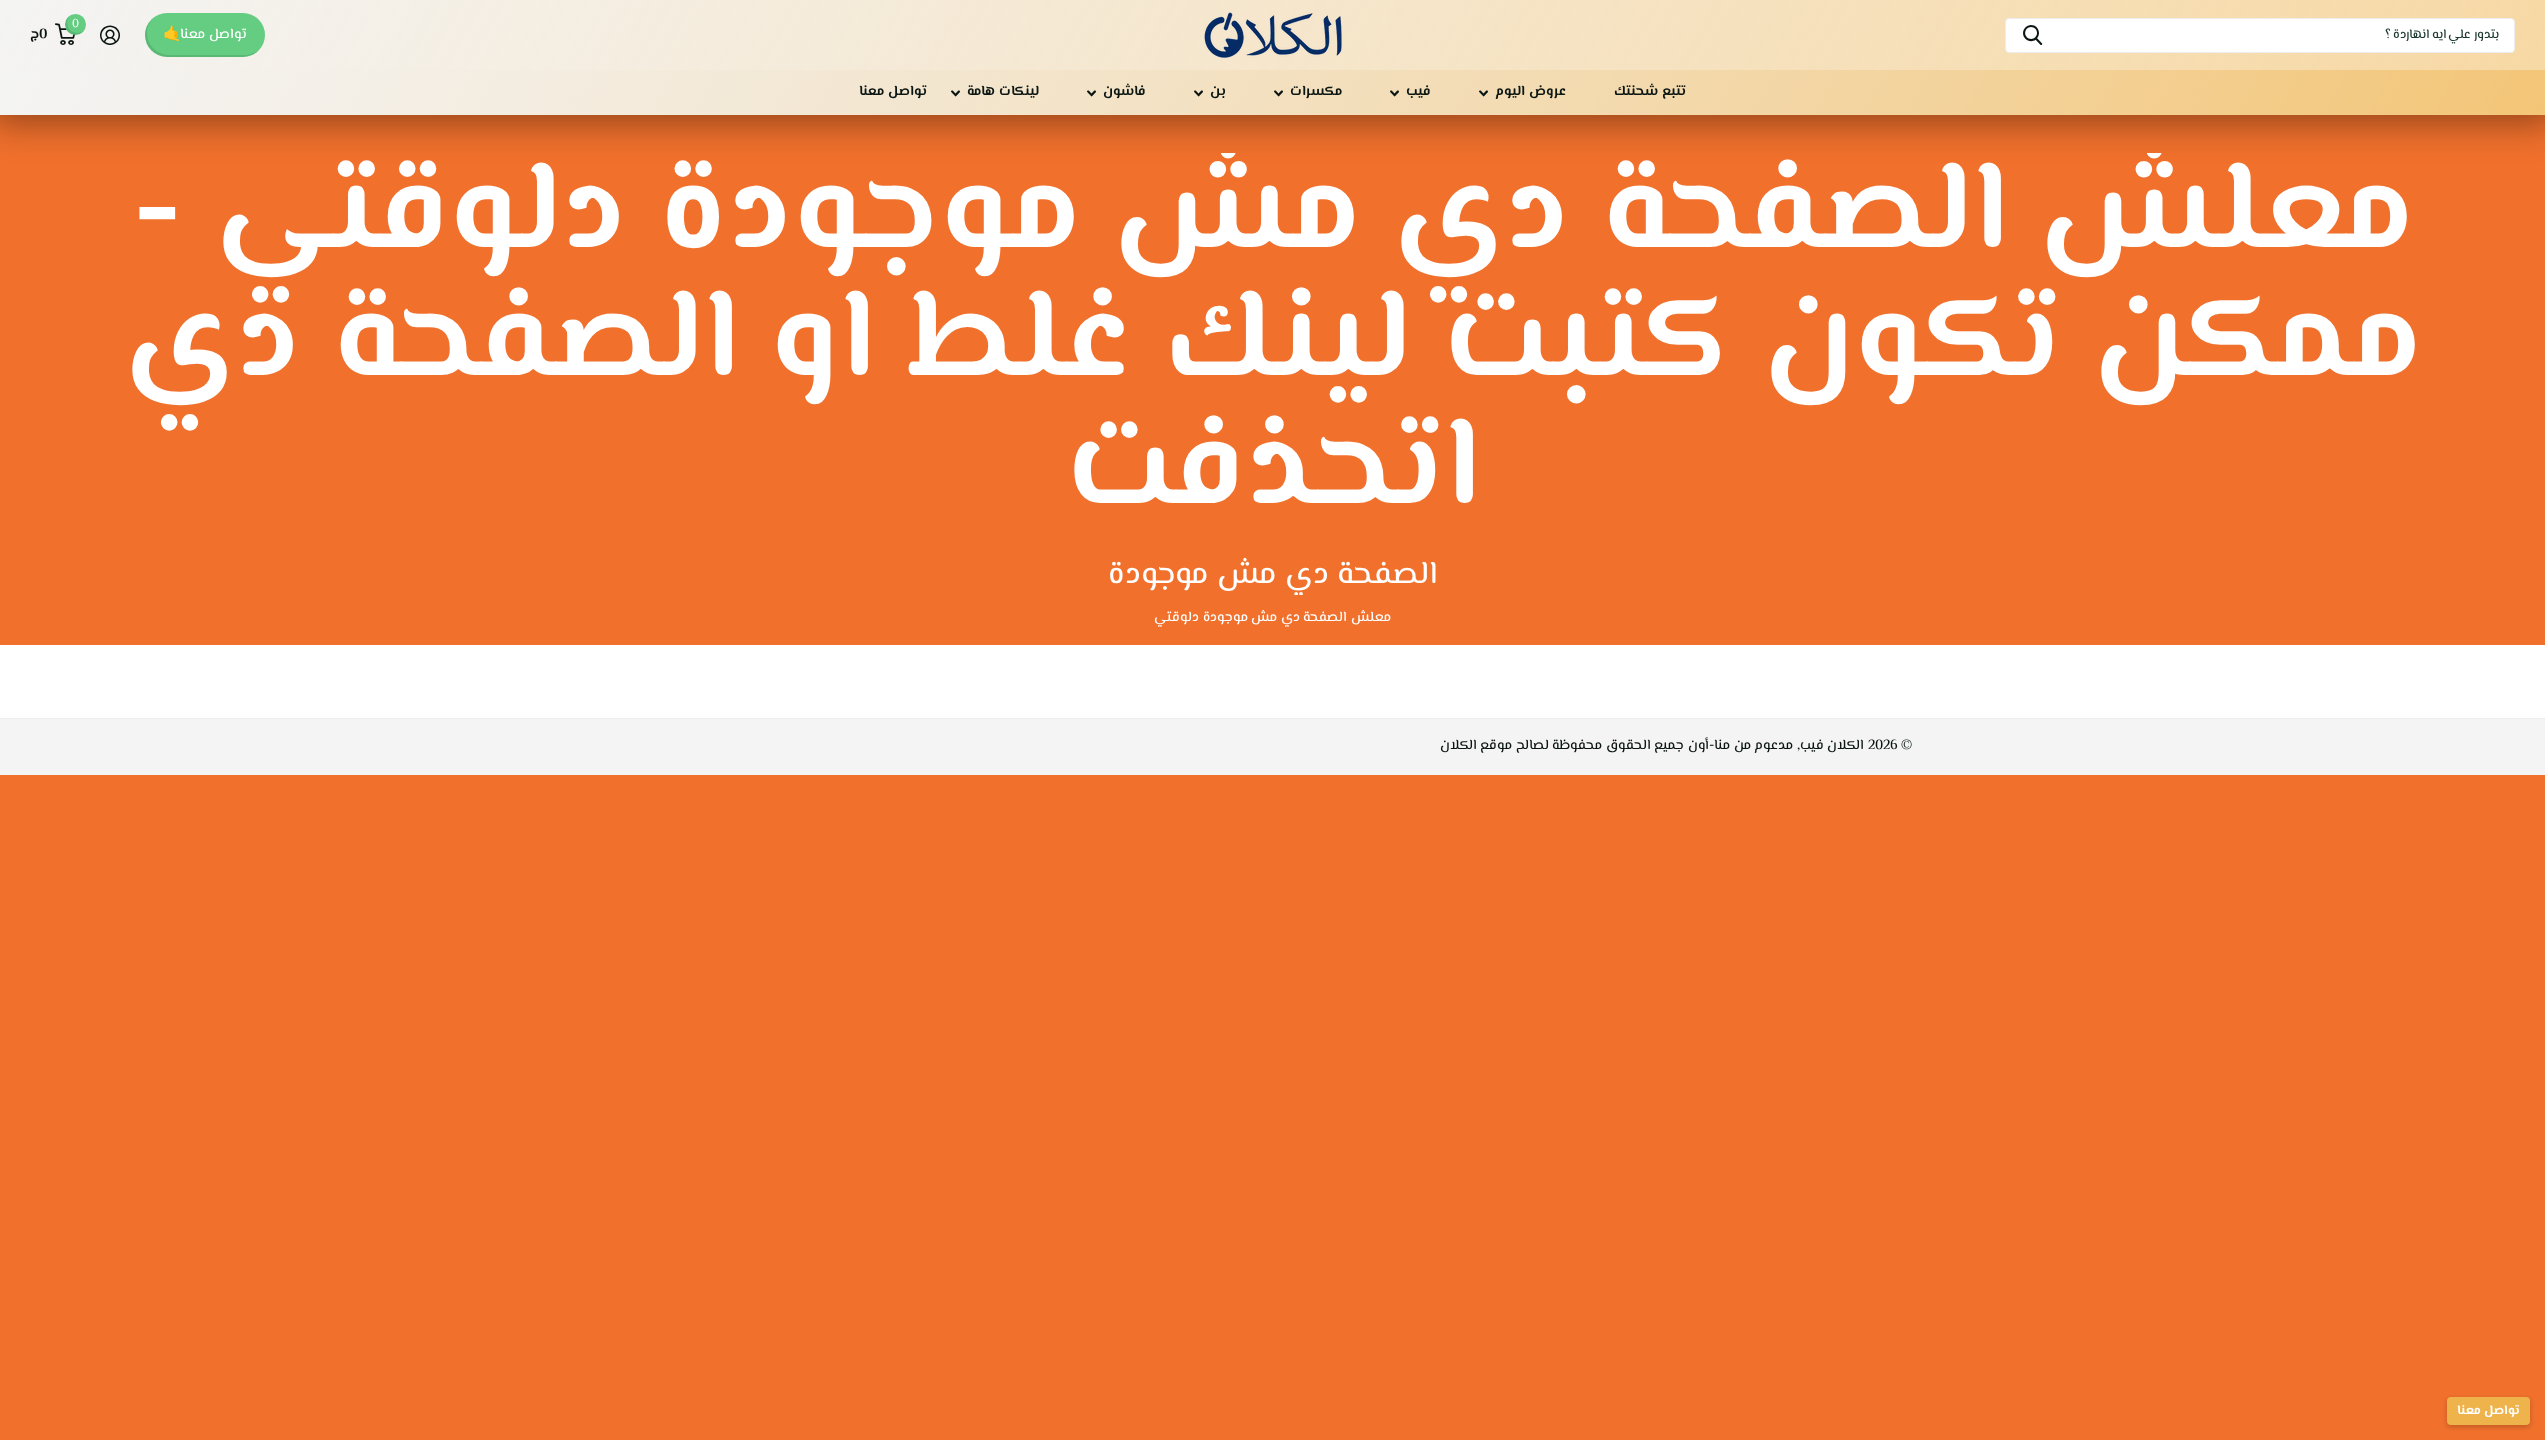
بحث (2032, 35)
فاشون (1124, 92)
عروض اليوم (1530, 92)
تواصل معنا (893, 92)
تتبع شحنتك (1650, 92)
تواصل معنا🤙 (205, 35)
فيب (1418, 92)
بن (1218, 92)
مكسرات (1316, 92)
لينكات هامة (1003, 92)
